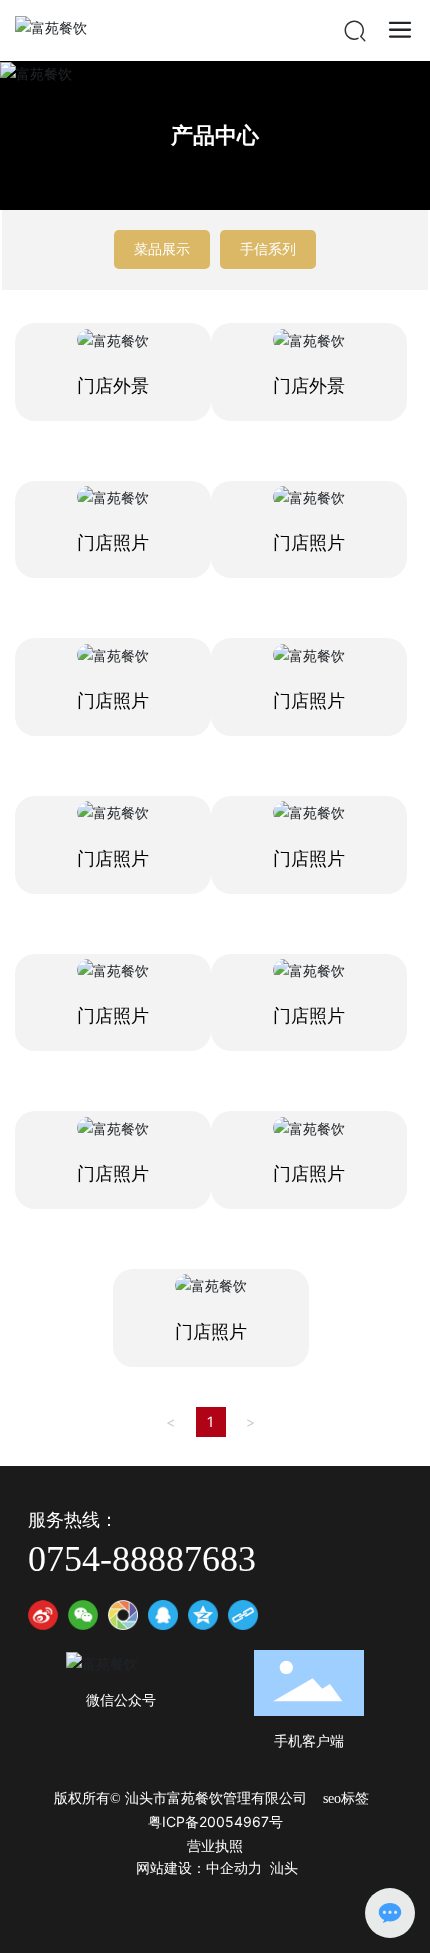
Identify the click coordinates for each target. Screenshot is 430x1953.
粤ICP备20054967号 (215, 1821)
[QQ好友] (163, 1615)
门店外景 (113, 386)
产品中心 (215, 135)
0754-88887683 (142, 1559)
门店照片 (113, 543)
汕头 (284, 1868)
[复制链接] (243, 1615)
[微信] (83, 1615)
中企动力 (234, 1868)
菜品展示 (162, 248)
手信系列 (268, 248)
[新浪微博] (43, 1615)
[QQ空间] (203, 1615)
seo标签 (346, 1798)
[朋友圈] (123, 1615)
